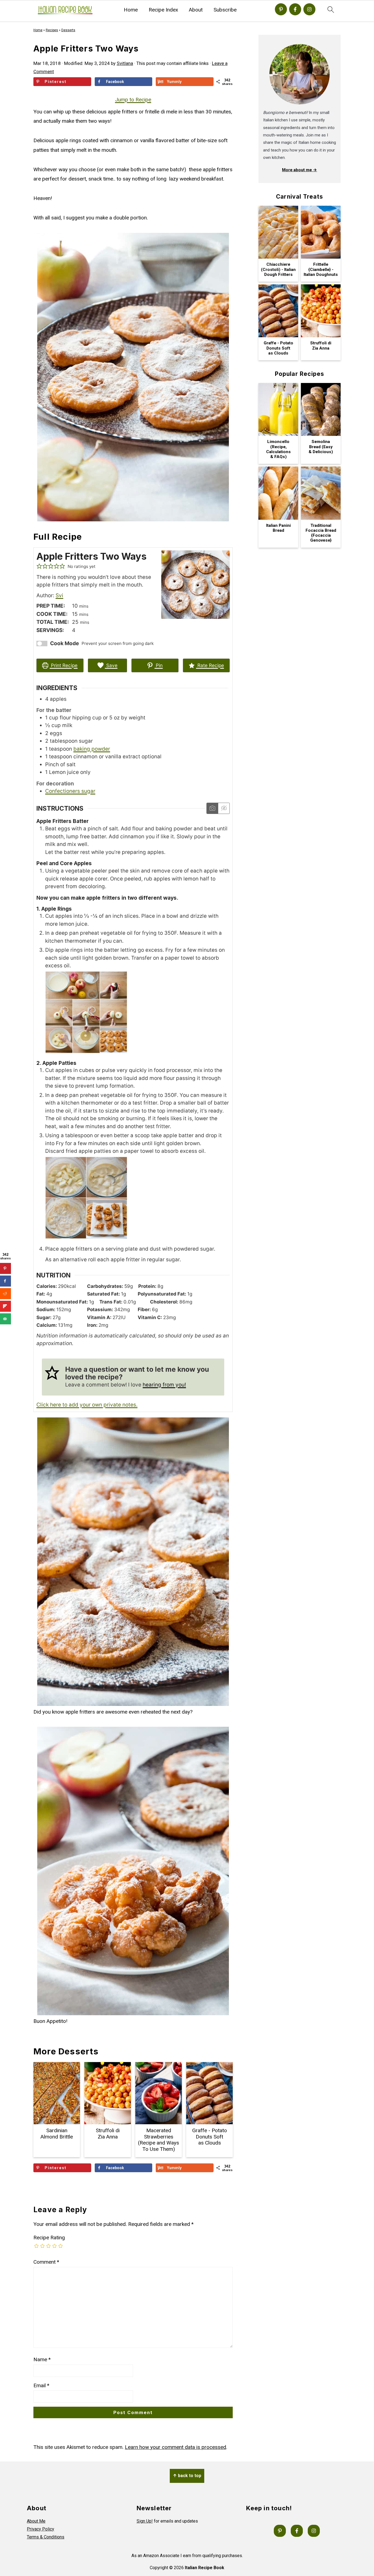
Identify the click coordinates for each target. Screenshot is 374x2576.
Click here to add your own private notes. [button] (87, 1405)
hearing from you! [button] (164, 1385)
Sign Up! (145, 2521)
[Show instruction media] (212, 808)
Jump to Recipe (133, 100)
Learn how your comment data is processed (176, 2447)
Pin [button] (159, 665)
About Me (36, 2521)
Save (111, 665)
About (196, 10)
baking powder (92, 749)
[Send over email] (5, 1319)
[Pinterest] (281, 9)
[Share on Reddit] (5, 1294)
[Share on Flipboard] (5, 1306)
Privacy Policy (41, 2529)
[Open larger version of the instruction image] (86, 1052)
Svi (59, 595)
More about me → (300, 170)
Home (131, 10)
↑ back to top (187, 2476)
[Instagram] (309, 9)
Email (41, 2385)
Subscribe (225, 10)
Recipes (52, 30)
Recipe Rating (49, 2238)
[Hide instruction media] (224, 808)
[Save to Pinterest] (5, 1268)
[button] (39, 566)
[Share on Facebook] (5, 1281)
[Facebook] (295, 9)
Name (42, 2359)
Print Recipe (64, 665)
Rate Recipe (210, 665)
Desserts (68, 30)
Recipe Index (163, 10)
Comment (46, 2262)
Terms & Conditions (46, 2537)
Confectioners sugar (70, 791)
